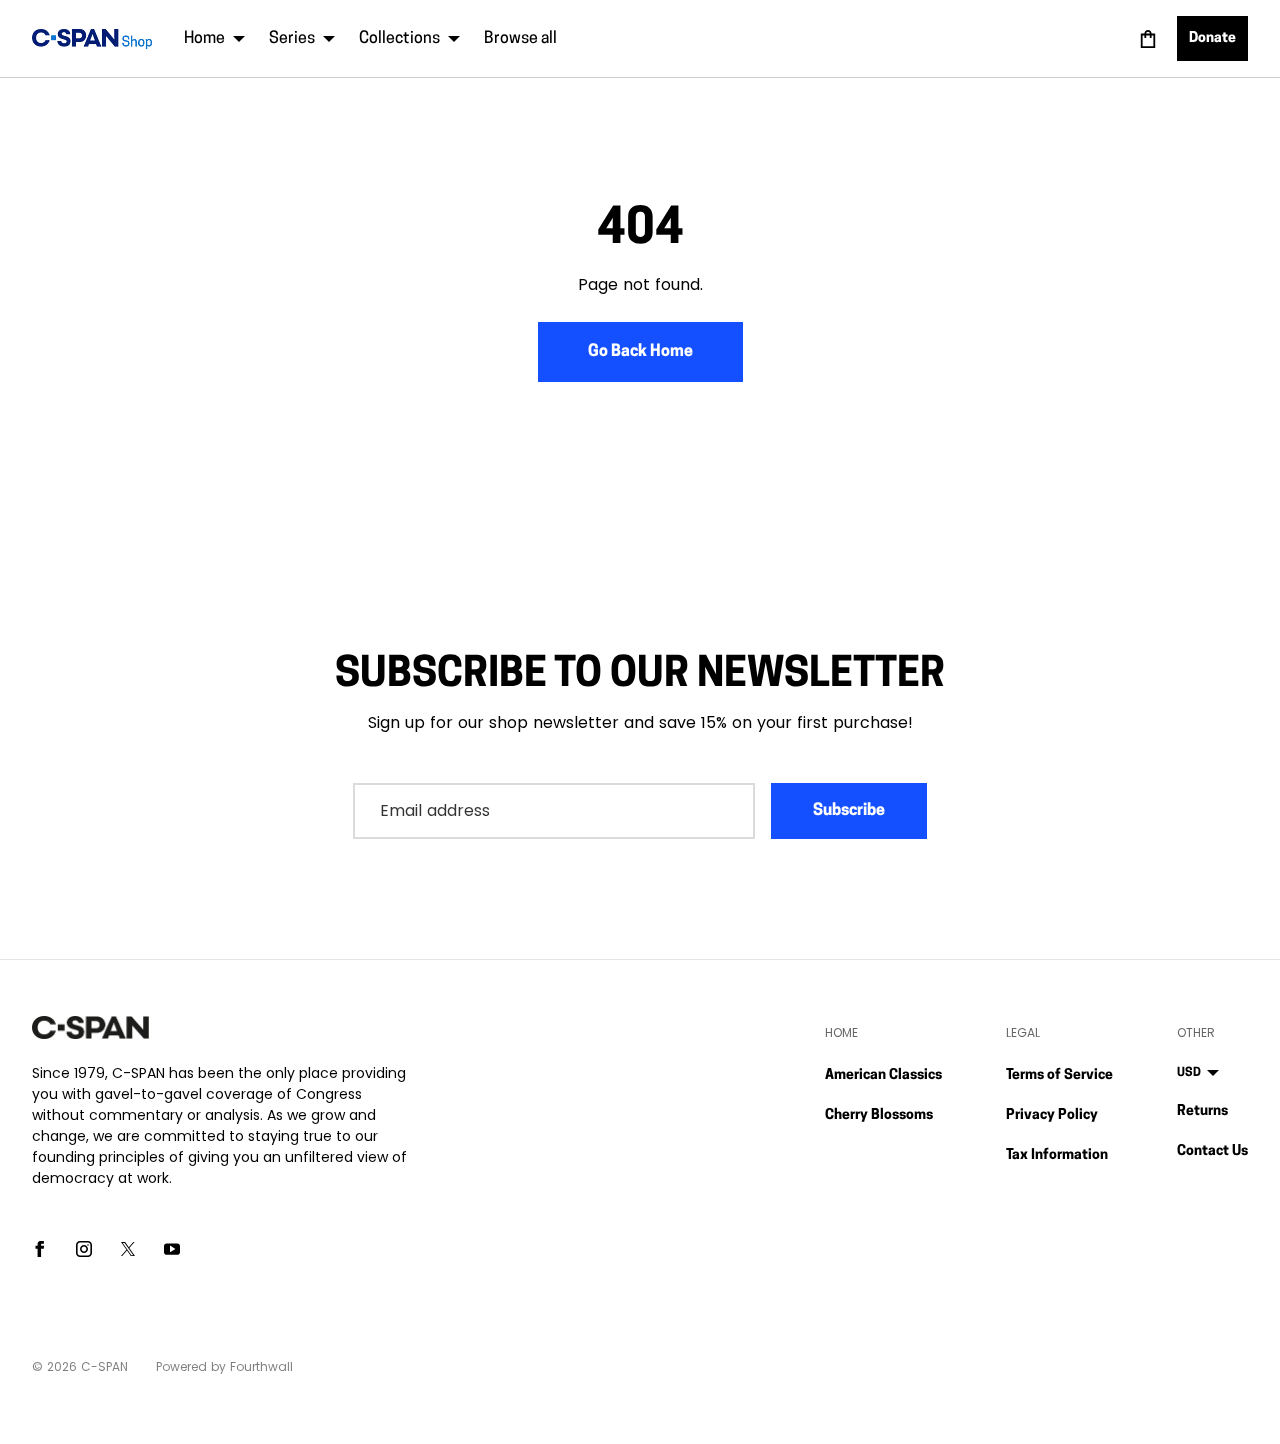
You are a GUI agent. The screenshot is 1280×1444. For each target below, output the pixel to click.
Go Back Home (640, 352)
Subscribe (849, 811)
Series (292, 39)
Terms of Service (1059, 1075)
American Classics (883, 1075)
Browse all (520, 39)
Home (204, 39)
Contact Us (1212, 1151)
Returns (1202, 1111)
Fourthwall (261, 1366)
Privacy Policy (1052, 1115)
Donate (1212, 38)
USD (1189, 1073)
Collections (399, 39)
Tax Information (1057, 1155)
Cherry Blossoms (879, 1115)
